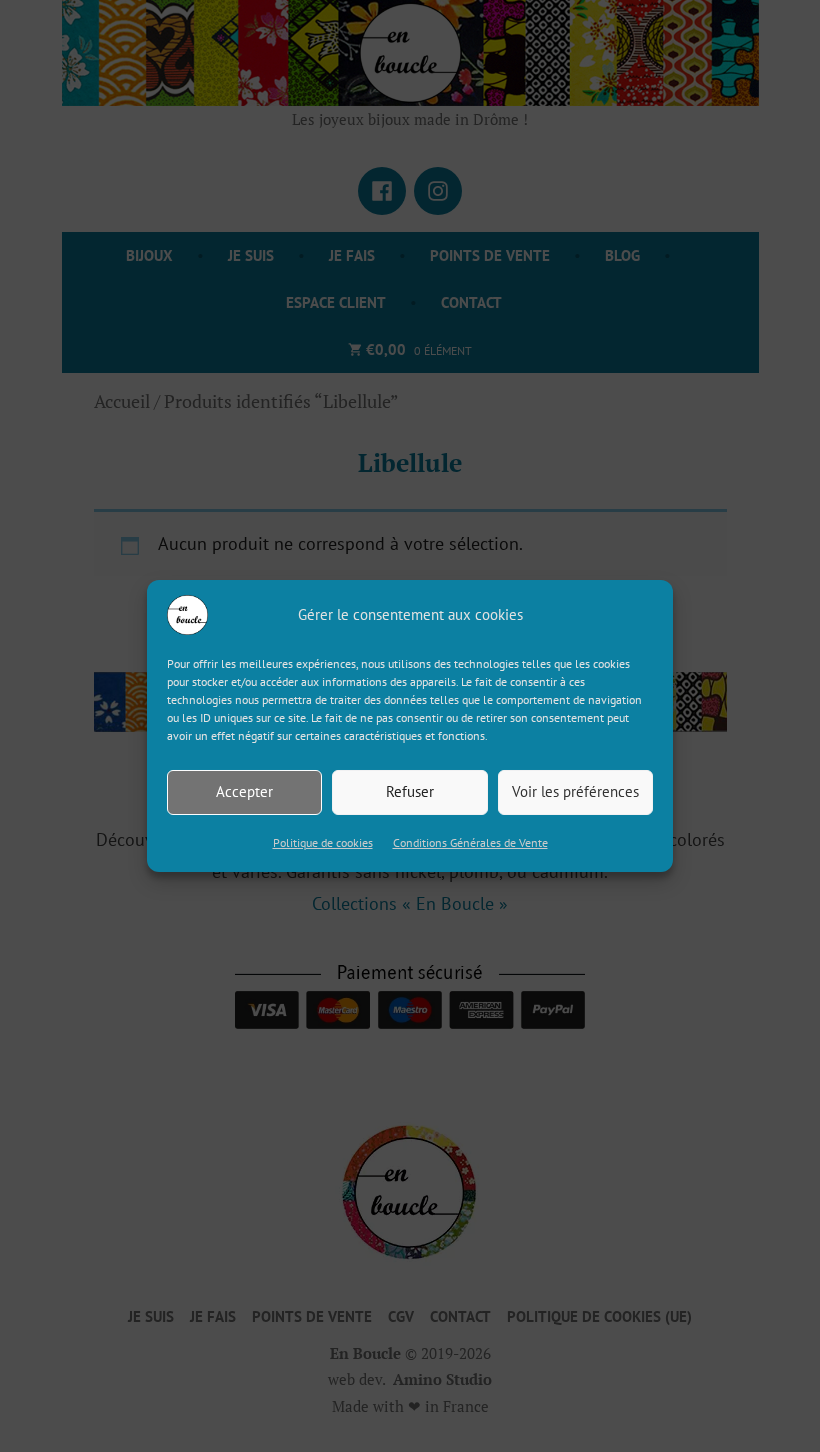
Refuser (410, 791)
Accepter (244, 791)
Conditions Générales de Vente (470, 842)
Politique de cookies (323, 842)
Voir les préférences (575, 791)
